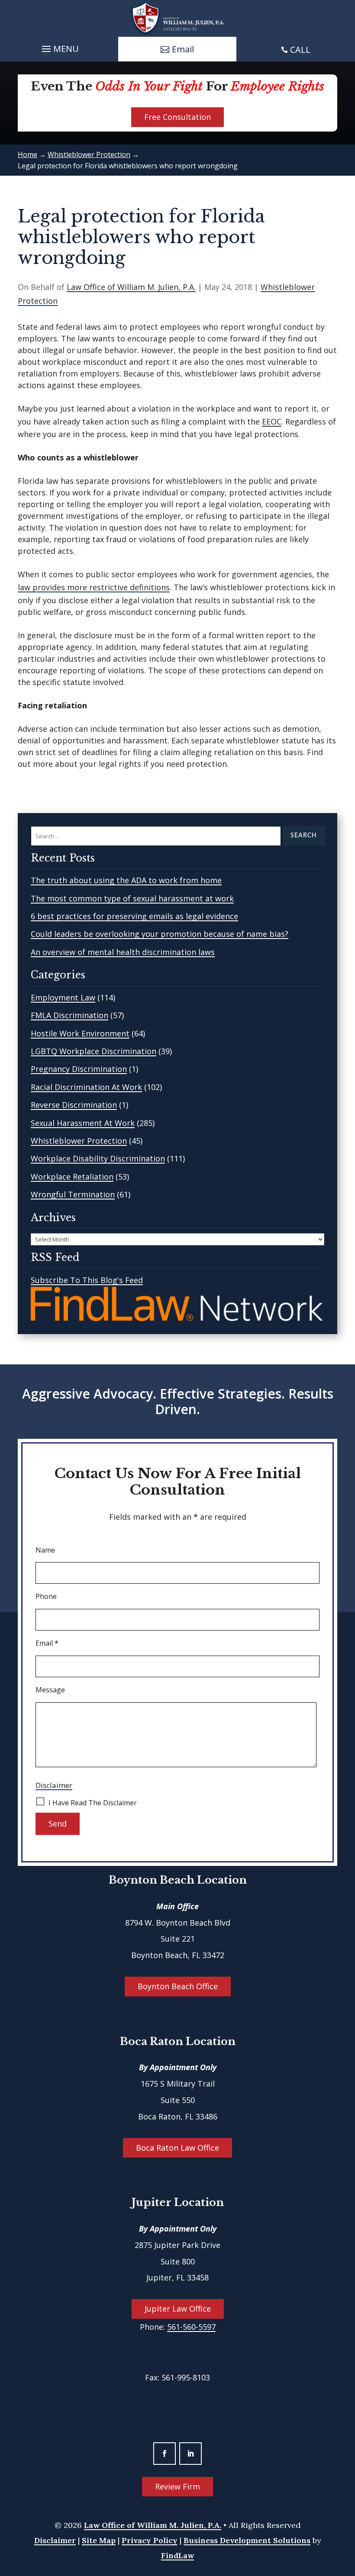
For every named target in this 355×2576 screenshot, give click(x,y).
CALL (300, 50)
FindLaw (177, 2555)
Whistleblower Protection (79, 1141)
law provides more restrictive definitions (94, 587)
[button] (59, 47)
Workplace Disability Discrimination (98, 1158)
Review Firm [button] (177, 2486)
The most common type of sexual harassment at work (132, 898)
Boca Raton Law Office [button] (177, 2148)
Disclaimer (54, 1785)
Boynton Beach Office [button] (178, 1986)
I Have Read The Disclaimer (93, 1803)
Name (45, 1550)
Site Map (99, 2540)
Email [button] (183, 49)
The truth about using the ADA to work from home (126, 880)
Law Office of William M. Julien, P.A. (131, 287)
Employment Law (63, 997)
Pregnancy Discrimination (79, 1069)
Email (47, 1643)
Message (50, 1690)
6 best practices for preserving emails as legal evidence (134, 916)
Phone (46, 1596)
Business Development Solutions (247, 2540)
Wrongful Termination (73, 1194)
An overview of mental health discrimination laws (123, 952)
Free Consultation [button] (177, 117)
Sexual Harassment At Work (83, 1123)
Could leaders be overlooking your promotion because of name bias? (160, 934)
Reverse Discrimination (74, 1105)
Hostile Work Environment (80, 1033)
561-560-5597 (191, 2327)
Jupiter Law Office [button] (178, 2309)
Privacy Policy (150, 2540)
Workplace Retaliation (72, 1177)
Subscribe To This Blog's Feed (87, 1280)
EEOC (272, 421)
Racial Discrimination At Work (86, 1087)
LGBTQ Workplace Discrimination (94, 1051)
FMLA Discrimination (69, 1015)
